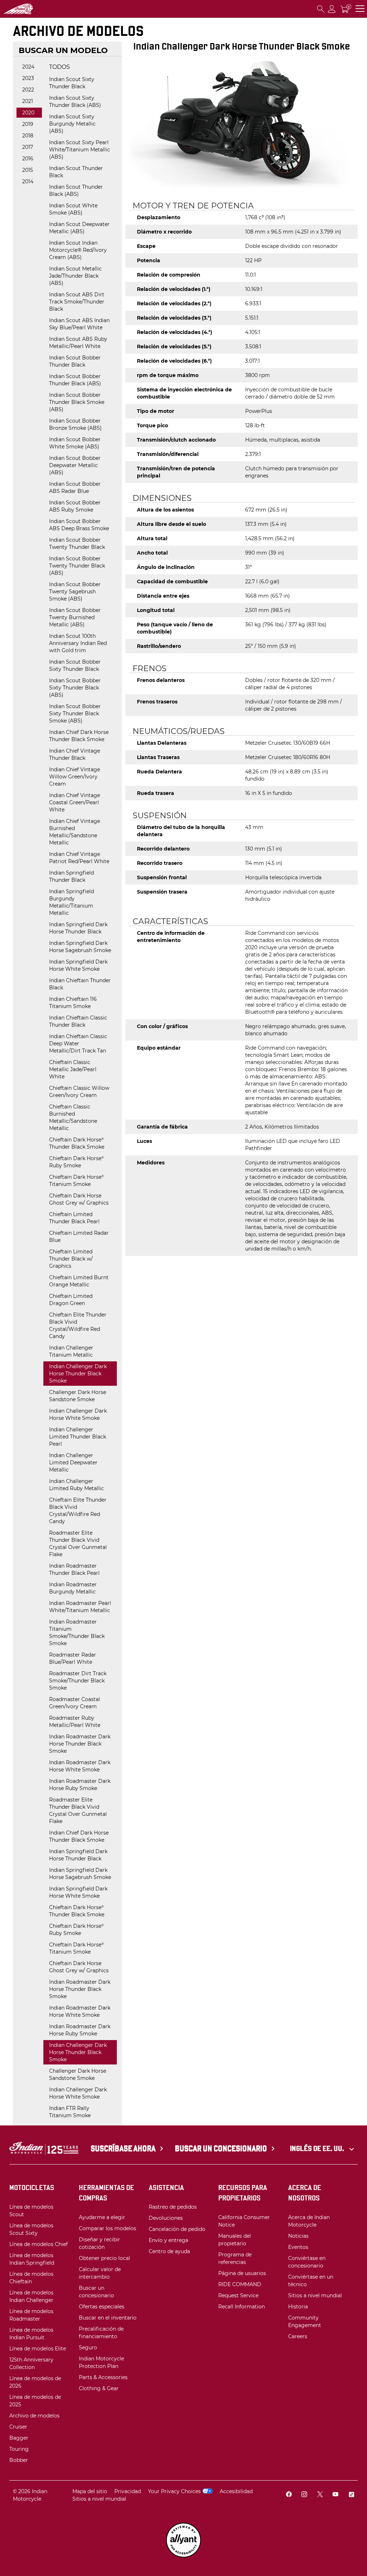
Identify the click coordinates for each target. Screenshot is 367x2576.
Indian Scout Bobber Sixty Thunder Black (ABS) (75, 688)
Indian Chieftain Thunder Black (80, 984)
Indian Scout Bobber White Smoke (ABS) (75, 443)
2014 (28, 182)
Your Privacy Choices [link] (174, 2491)
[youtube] (335, 2495)
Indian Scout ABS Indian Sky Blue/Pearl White (79, 324)
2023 (28, 78)
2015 (28, 170)
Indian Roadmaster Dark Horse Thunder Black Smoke (80, 1744)
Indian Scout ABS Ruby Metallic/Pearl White (78, 343)
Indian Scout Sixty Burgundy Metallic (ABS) (72, 124)
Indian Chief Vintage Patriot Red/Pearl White (79, 858)
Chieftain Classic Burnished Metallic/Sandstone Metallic (73, 1117)
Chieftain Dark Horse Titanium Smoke (76, 1181)
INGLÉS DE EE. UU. (318, 2148)
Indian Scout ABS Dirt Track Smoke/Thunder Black (77, 302)
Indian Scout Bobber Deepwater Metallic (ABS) (75, 465)
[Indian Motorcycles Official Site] (40, 9)
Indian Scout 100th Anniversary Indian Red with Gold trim (78, 643)
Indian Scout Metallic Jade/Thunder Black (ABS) (75, 276)
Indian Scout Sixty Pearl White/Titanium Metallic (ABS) (80, 150)
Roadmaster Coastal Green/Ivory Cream (75, 1703)
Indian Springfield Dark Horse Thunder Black (78, 928)
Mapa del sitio (90, 2491)
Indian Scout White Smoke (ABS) (73, 209)
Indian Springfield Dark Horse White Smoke (78, 965)
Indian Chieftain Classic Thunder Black (78, 1021)
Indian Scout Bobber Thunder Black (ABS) (75, 380)
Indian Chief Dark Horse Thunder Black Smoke (79, 736)
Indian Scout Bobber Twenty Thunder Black (77, 543)
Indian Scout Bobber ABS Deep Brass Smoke (79, 525)
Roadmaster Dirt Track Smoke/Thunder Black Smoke (78, 1681)
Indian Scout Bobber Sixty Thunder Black (75, 665)
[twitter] (320, 2495)
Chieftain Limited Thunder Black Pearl (74, 1218)
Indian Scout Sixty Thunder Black (72, 83)
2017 (28, 147)
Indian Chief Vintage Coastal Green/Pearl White (75, 802)
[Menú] (360, 9)
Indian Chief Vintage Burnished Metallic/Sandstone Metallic (75, 832)
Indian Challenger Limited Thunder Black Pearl (78, 1437)
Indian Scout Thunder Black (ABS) (76, 190)
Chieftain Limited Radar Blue (79, 1237)
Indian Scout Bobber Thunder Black (75, 361)
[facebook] (289, 2495)
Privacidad (128, 2491)
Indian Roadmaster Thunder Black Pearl (74, 1569)
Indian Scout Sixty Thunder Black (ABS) (75, 102)
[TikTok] (351, 2495)
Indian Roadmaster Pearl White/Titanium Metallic (80, 1607)
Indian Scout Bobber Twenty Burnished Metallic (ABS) (75, 617)
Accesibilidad (236, 2491)
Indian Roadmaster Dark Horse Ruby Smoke (80, 1785)
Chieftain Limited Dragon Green (71, 1300)
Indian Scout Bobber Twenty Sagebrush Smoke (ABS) (75, 592)
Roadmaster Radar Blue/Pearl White (73, 1658)
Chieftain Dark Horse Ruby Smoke (76, 1162)
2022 (28, 90)
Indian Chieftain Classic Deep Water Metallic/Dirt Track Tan (78, 1044)
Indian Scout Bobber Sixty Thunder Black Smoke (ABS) (75, 714)
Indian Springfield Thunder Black (72, 876)
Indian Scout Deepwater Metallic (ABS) (79, 228)
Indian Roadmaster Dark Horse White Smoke (80, 1766)
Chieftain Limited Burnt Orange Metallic (79, 1281)
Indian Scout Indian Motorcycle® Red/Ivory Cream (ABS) (78, 250)
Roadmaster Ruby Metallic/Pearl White (75, 1722)
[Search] (321, 9)
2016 (28, 159)
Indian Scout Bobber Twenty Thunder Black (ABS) (77, 566)
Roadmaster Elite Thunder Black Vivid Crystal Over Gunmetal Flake (78, 1544)
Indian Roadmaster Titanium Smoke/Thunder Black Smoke (77, 1633)
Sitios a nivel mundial (99, 2499)
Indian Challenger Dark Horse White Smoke (78, 1414)
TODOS (59, 67)
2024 (28, 67)
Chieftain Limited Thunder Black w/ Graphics (71, 1259)
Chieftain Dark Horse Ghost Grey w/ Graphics (79, 1199)
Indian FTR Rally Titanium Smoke (70, 2112)
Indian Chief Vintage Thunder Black (75, 754)
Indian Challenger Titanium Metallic (71, 1351)
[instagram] (304, 2495)
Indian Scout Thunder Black (76, 172)
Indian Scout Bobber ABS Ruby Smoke (75, 506)
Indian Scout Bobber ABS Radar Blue (75, 488)
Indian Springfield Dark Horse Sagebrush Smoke (80, 947)
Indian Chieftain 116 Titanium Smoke (73, 1003)
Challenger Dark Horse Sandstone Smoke (78, 1396)
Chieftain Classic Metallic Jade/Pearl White (73, 1069)
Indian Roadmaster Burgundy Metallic (73, 1588)
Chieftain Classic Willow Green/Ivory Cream (79, 1092)
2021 (28, 101)
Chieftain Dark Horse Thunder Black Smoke (77, 1143)
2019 (28, 124)
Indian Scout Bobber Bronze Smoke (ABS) (75, 424)
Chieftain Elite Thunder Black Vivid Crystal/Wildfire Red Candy (78, 1325)
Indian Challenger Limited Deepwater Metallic (73, 1463)
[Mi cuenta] (332, 9)
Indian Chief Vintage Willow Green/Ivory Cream (75, 777)
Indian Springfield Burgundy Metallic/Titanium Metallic (72, 902)
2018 (28, 136)
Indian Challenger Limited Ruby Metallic (77, 1485)
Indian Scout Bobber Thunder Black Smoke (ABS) (77, 402)
